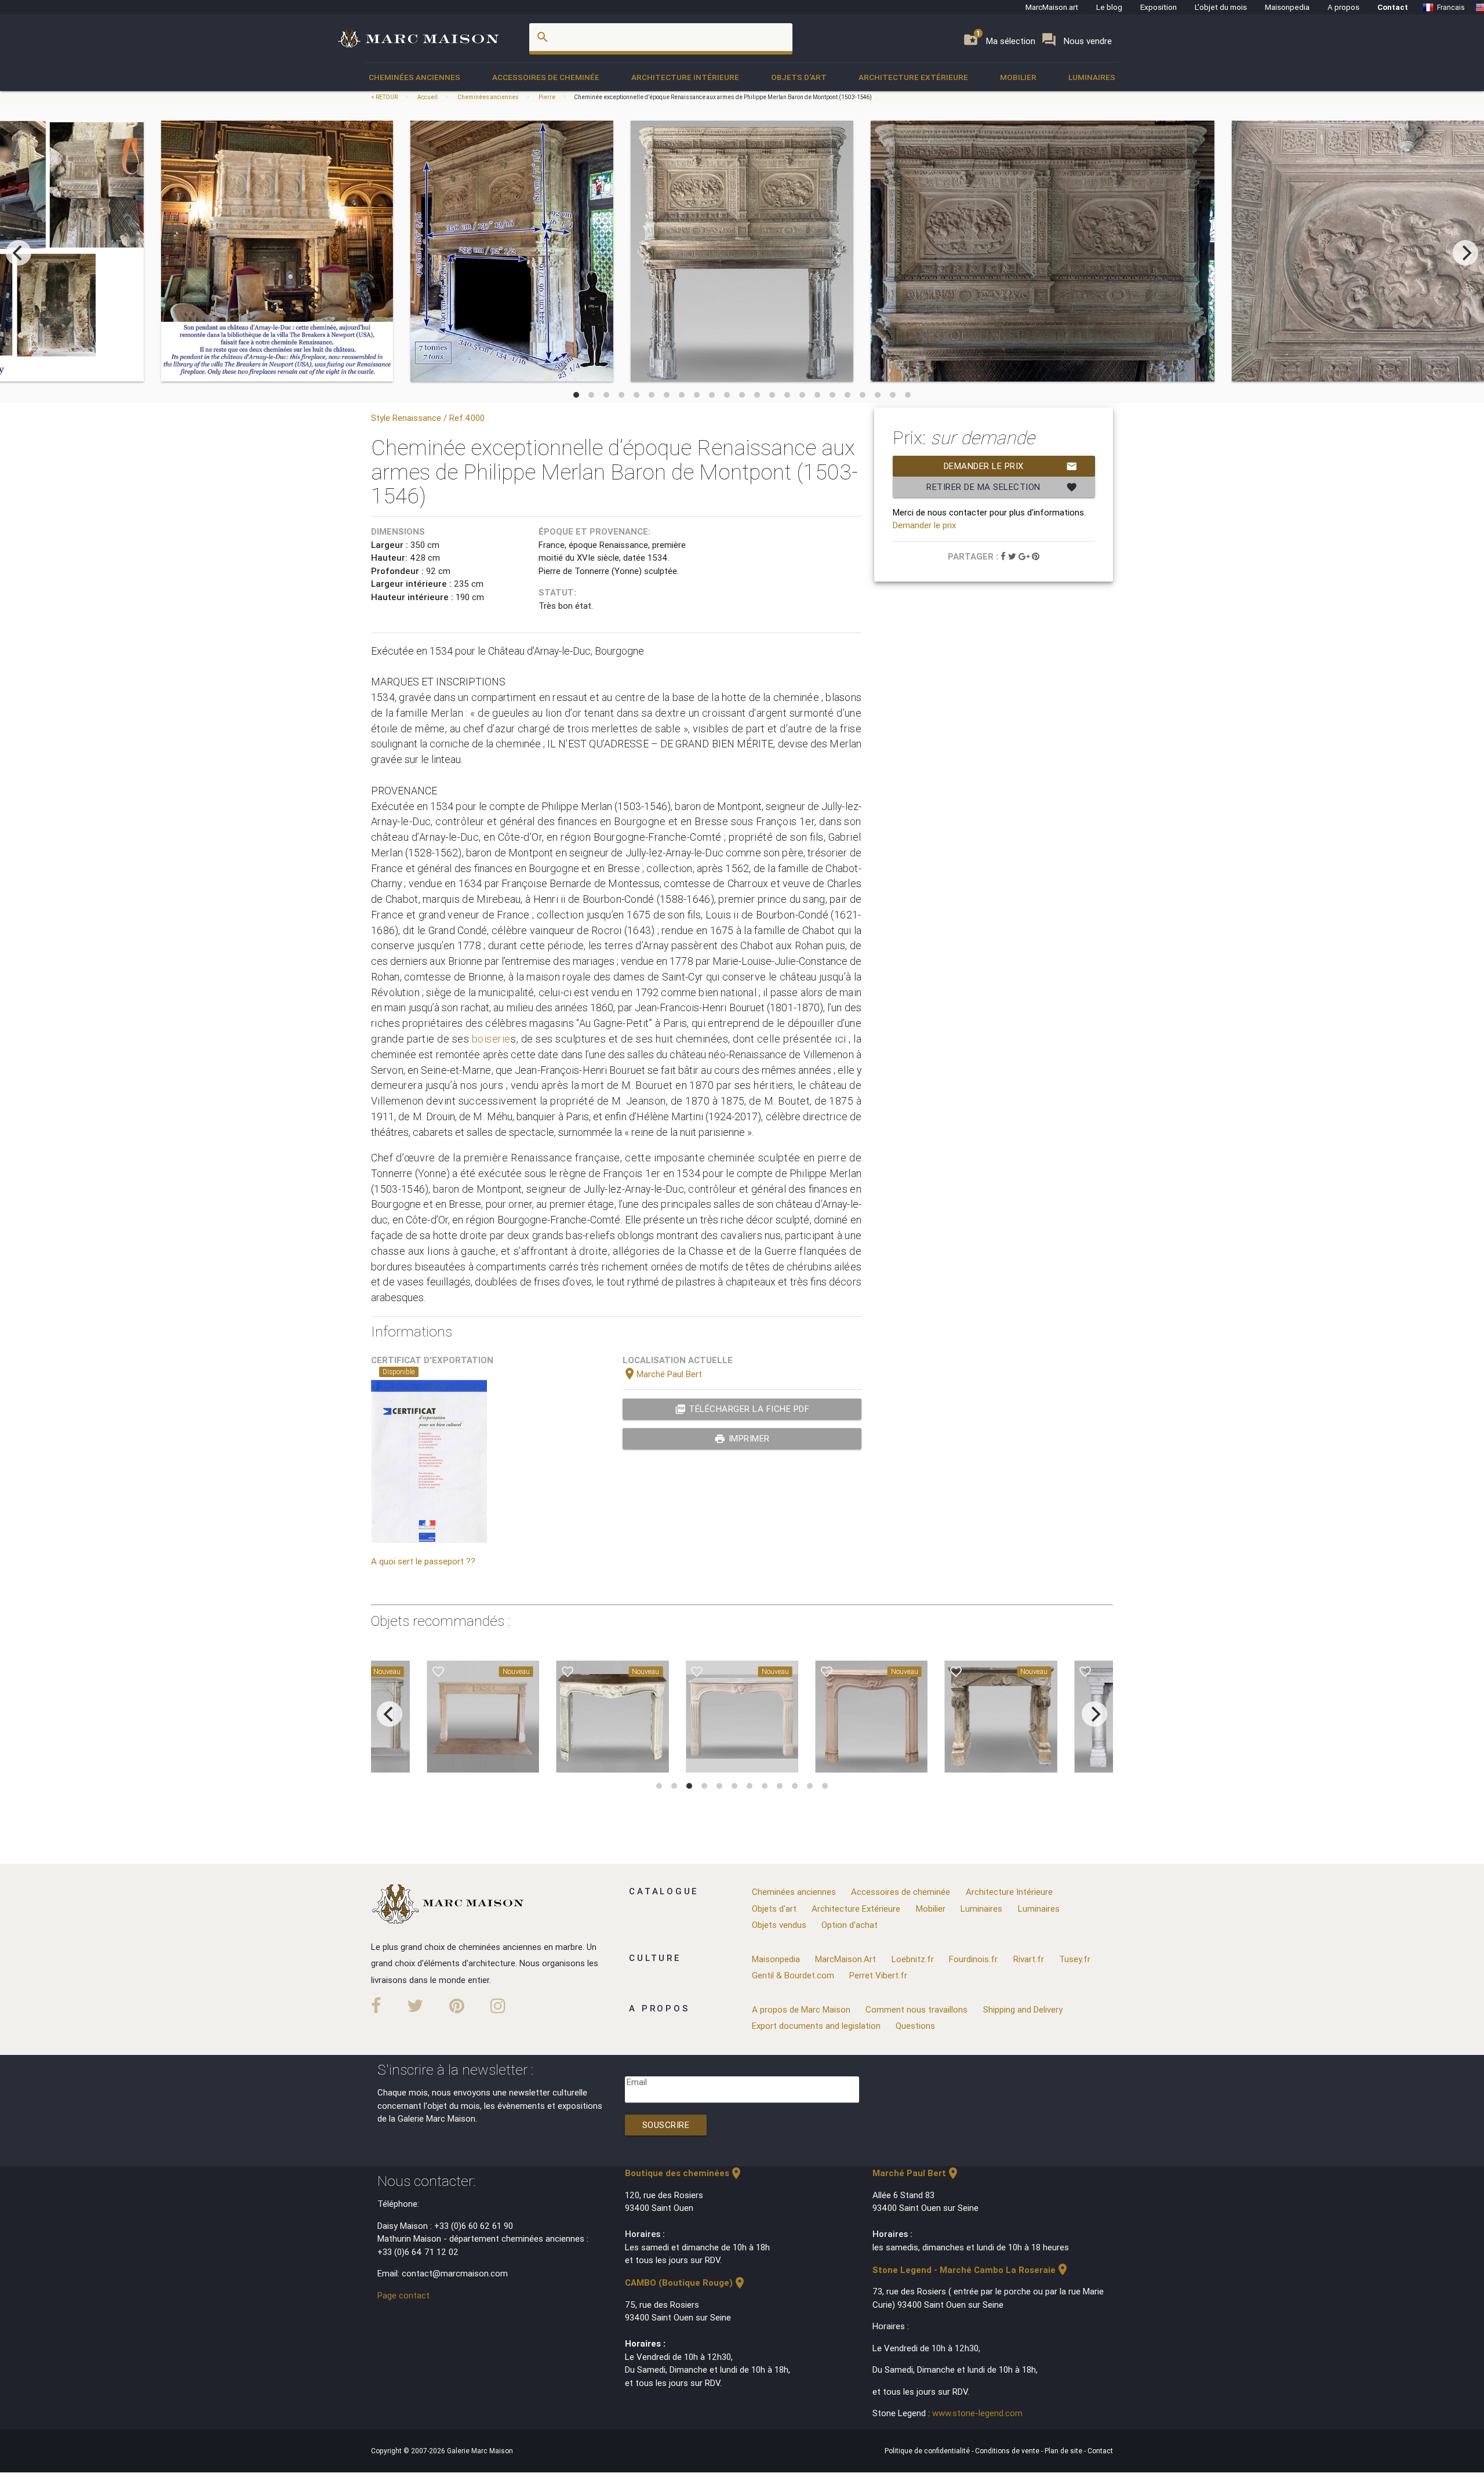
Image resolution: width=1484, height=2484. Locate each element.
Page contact (403, 2295)
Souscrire (666, 2125)
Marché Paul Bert (662, 1374)
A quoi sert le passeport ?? (423, 1561)
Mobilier (1018, 77)
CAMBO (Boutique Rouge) (686, 2283)
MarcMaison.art (1052, 7)
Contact (1393, 7)
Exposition (1159, 7)
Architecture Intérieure (685, 77)
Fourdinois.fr (973, 1959)
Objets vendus (779, 1925)
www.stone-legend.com (977, 2413)
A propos (1343, 7)
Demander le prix (1011, 466)
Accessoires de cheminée (546, 77)
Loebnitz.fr (913, 1959)
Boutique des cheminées (684, 2173)
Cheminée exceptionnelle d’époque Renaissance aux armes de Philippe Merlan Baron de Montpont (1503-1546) (723, 97)
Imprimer (742, 1439)
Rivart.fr (1029, 1959)
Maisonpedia (1287, 7)
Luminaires (1092, 77)
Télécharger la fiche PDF (742, 1409)
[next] (1465, 253)
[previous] (19, 253)
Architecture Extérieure (913, 77)
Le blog (1109, 7)
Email (637, 2082)
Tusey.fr (1075, 1959)
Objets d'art (799, 77)
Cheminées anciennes (414, 77)
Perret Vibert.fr (878, 1975)
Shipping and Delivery (1023, 2009)
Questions (915, 2026)
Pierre (547, 97)
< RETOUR (385, 97)
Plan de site (1064, 2451)
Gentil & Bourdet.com (793, 1975)
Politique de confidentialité (928, 2451)
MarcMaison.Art (845, 1959)
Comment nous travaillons (916, 2009)
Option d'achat (850, 1925)
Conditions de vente (1008, 2451)
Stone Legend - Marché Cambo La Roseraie (971, 2270)
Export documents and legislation (816, 2026)
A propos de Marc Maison (801, 2009)
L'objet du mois (1221, 7)
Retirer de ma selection (1002, 487)
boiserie (491, 1039)
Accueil (428, 97)
